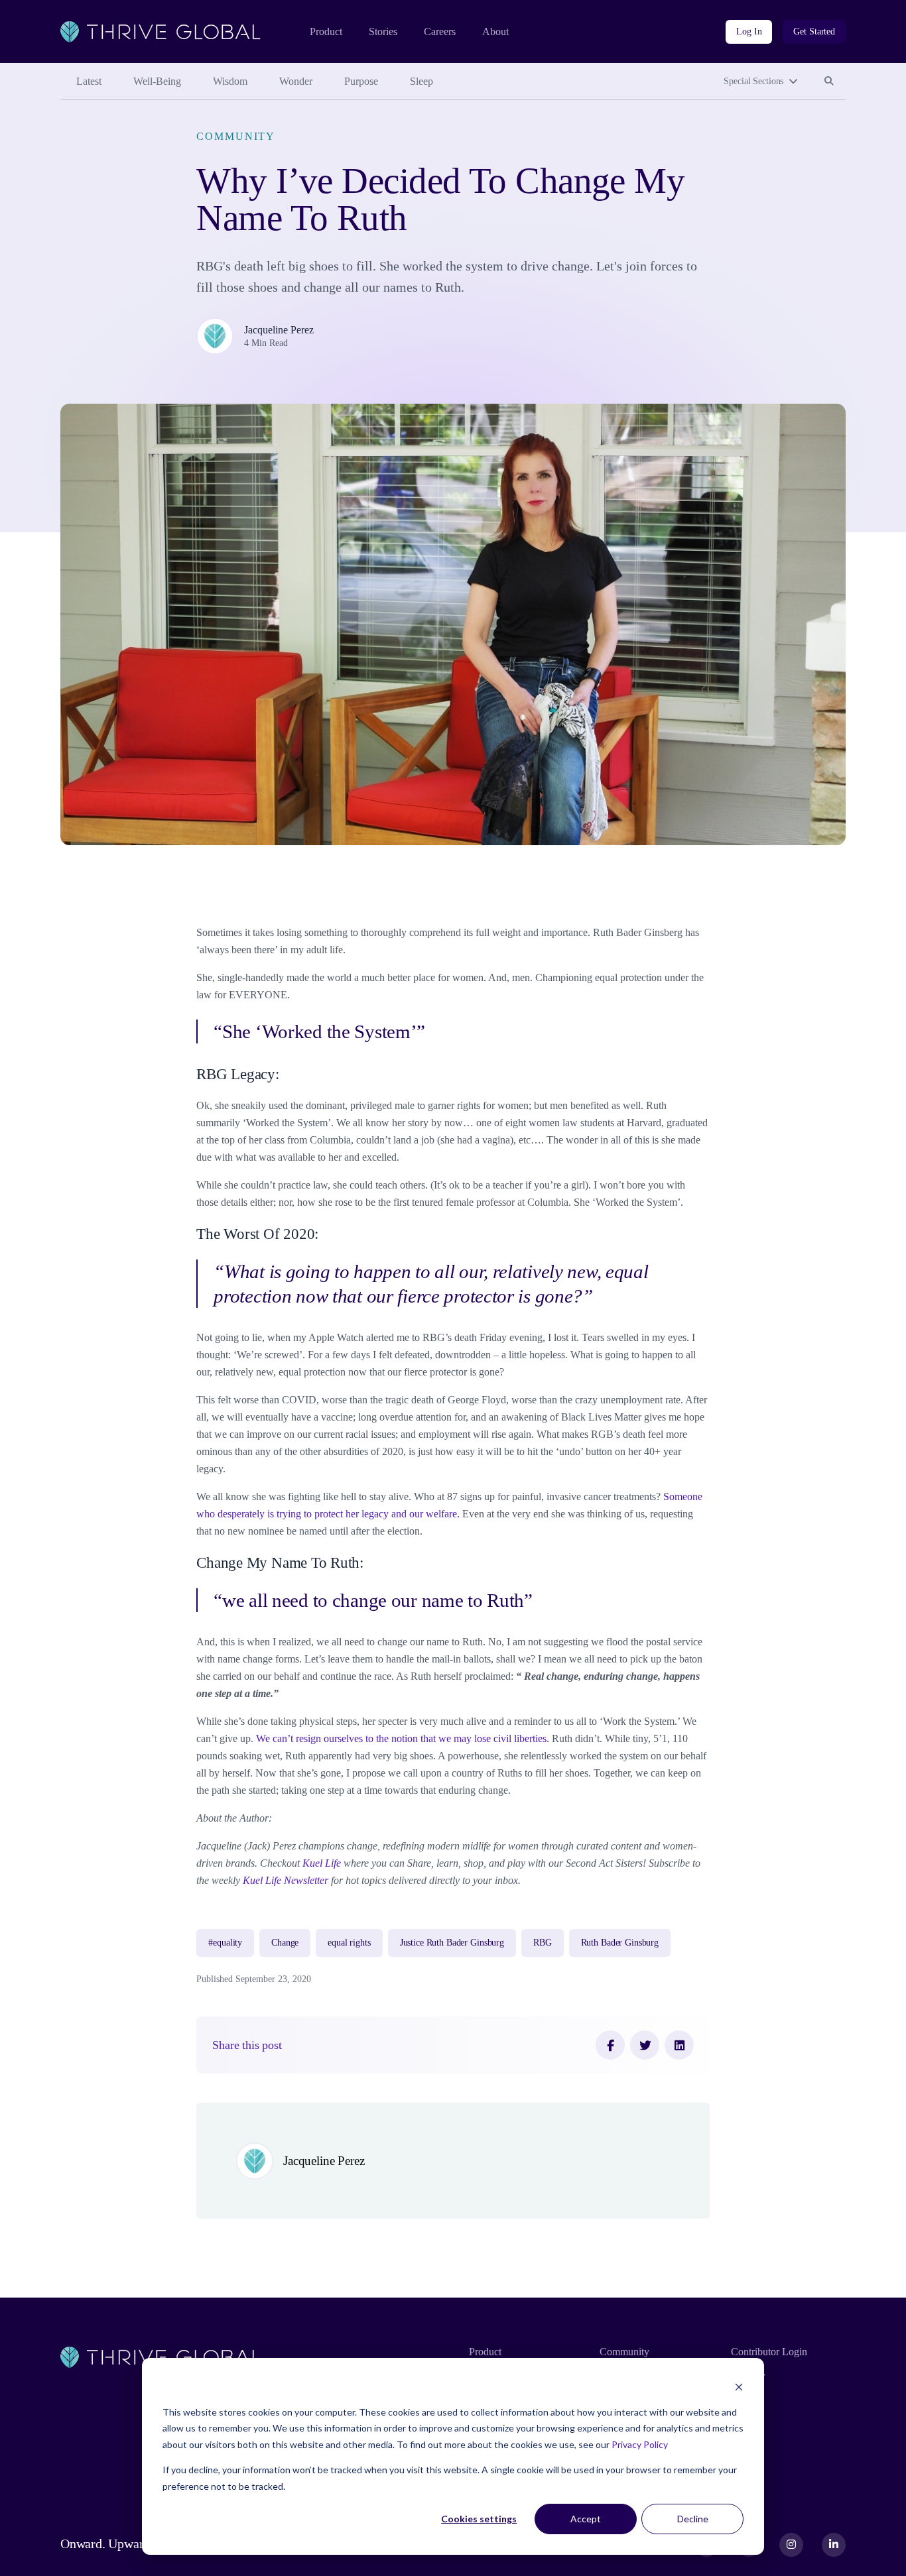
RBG (543, 1943)
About (495, 31)
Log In (749, 31)
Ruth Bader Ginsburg (620, 1943)
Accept (586, 2519)
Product (326, 31)
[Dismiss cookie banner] (739, 2387)
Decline (693, 2519)
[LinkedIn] (679, 2045)
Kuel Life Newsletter (286, 1880)
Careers (440, 31)
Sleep (421, 81)
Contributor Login (769, 2352)
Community (236, 136)
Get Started (814, 31)
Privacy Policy (640, 2444)
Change (285, 1943)
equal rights (349, 1943)
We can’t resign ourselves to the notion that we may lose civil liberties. (403, 1738)
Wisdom (230, 81)
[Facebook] (610, 2045)
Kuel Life (322, 1863)
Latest (89, 81)
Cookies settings (479, 2519)
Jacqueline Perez (279, 330)
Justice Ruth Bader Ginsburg (452, 1943)
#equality (225, 1943)
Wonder (296, 81)
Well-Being (157, 81)
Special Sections (753, 81)
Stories (383, 31)
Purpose (361, 81)
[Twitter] (645, 2045)
